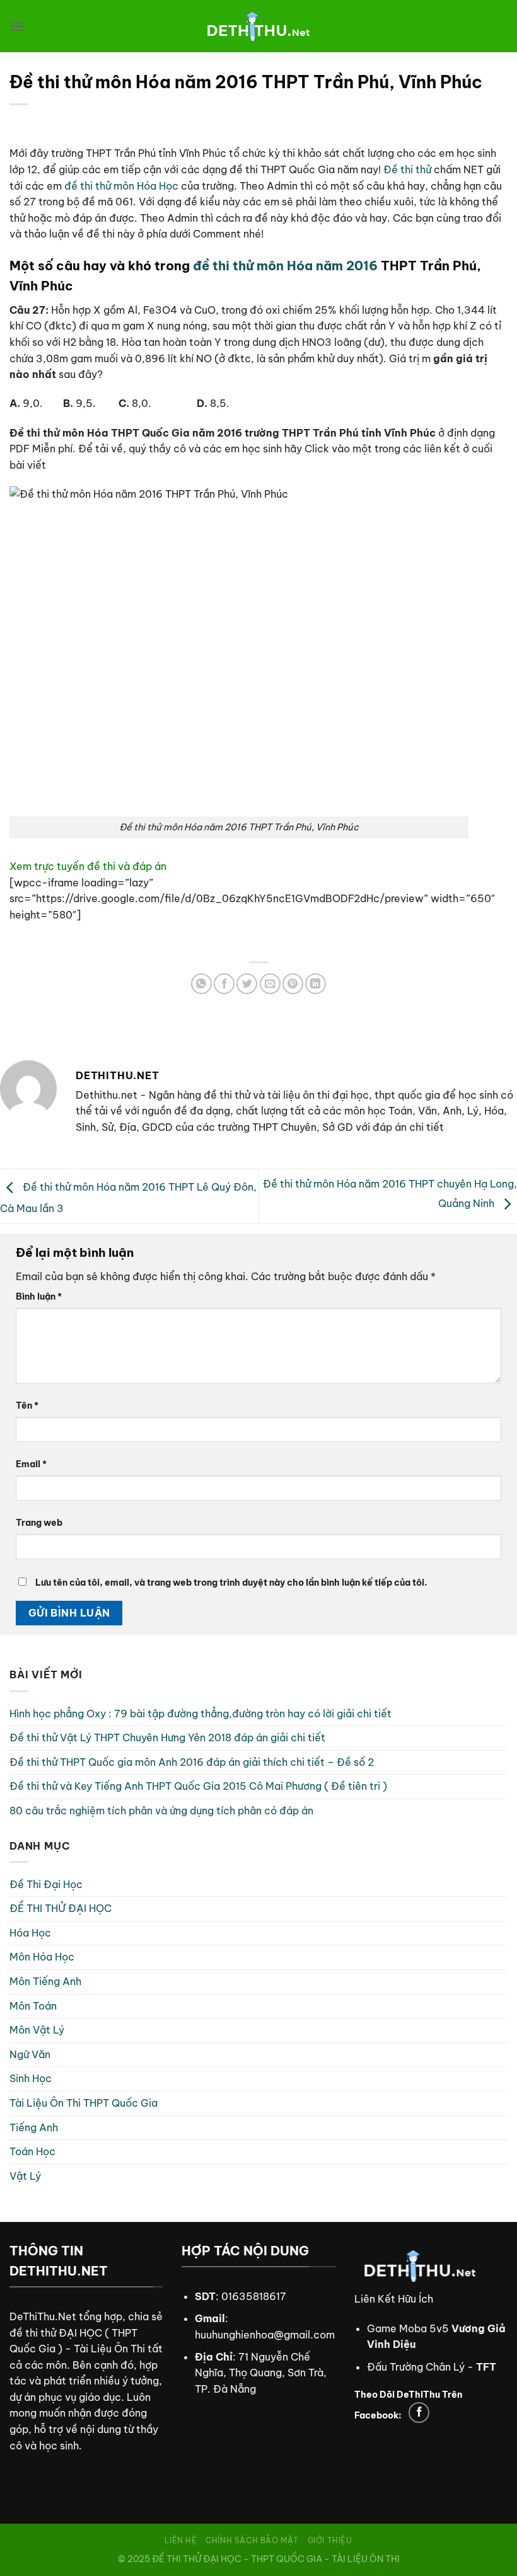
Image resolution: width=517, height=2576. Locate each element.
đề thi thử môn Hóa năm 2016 (285, 266)
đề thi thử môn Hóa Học (121, 186)
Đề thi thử (407, 169)
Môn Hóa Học (42, 1957)
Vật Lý (25, 2176)
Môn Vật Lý (37, 2030)
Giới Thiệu (330, 2540)
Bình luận (39, 1297)
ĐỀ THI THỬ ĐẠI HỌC (61, 1908)
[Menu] (17, 26)
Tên (27, 1405)
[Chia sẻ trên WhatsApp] (201, 984)
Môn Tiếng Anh (45, 1981)
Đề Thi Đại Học (46, 1884)
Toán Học (32, 2151)
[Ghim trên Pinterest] (293, 984)
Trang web (39, 1523)
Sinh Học (31, 2078)
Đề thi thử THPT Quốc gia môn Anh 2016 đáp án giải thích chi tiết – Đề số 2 (192, 1762)
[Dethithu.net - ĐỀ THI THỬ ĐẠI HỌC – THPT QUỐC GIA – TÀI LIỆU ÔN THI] (258, 26)
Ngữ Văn (30, 2054)
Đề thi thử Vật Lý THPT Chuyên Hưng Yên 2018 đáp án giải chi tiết (167, 1737)
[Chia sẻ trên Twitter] (247, 984)
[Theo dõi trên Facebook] (419, 2413)
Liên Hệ (181, 2540)
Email (31, 1464)
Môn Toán (33, 2006)
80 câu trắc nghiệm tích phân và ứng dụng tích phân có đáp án (161, 1811)
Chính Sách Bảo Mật (252, 2540)
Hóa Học (30, 1933)
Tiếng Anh (34, 2127)
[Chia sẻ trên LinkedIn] (316, 984)
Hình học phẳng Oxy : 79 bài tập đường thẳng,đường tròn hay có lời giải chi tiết (200, 1714)
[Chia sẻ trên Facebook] (224, 984)
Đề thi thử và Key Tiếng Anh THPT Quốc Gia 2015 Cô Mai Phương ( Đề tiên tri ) (198, 1786)
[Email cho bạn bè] (270, 984)
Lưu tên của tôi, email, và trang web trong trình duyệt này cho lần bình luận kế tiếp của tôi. (231, 1583)
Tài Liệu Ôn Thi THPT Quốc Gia (84, 2103)
